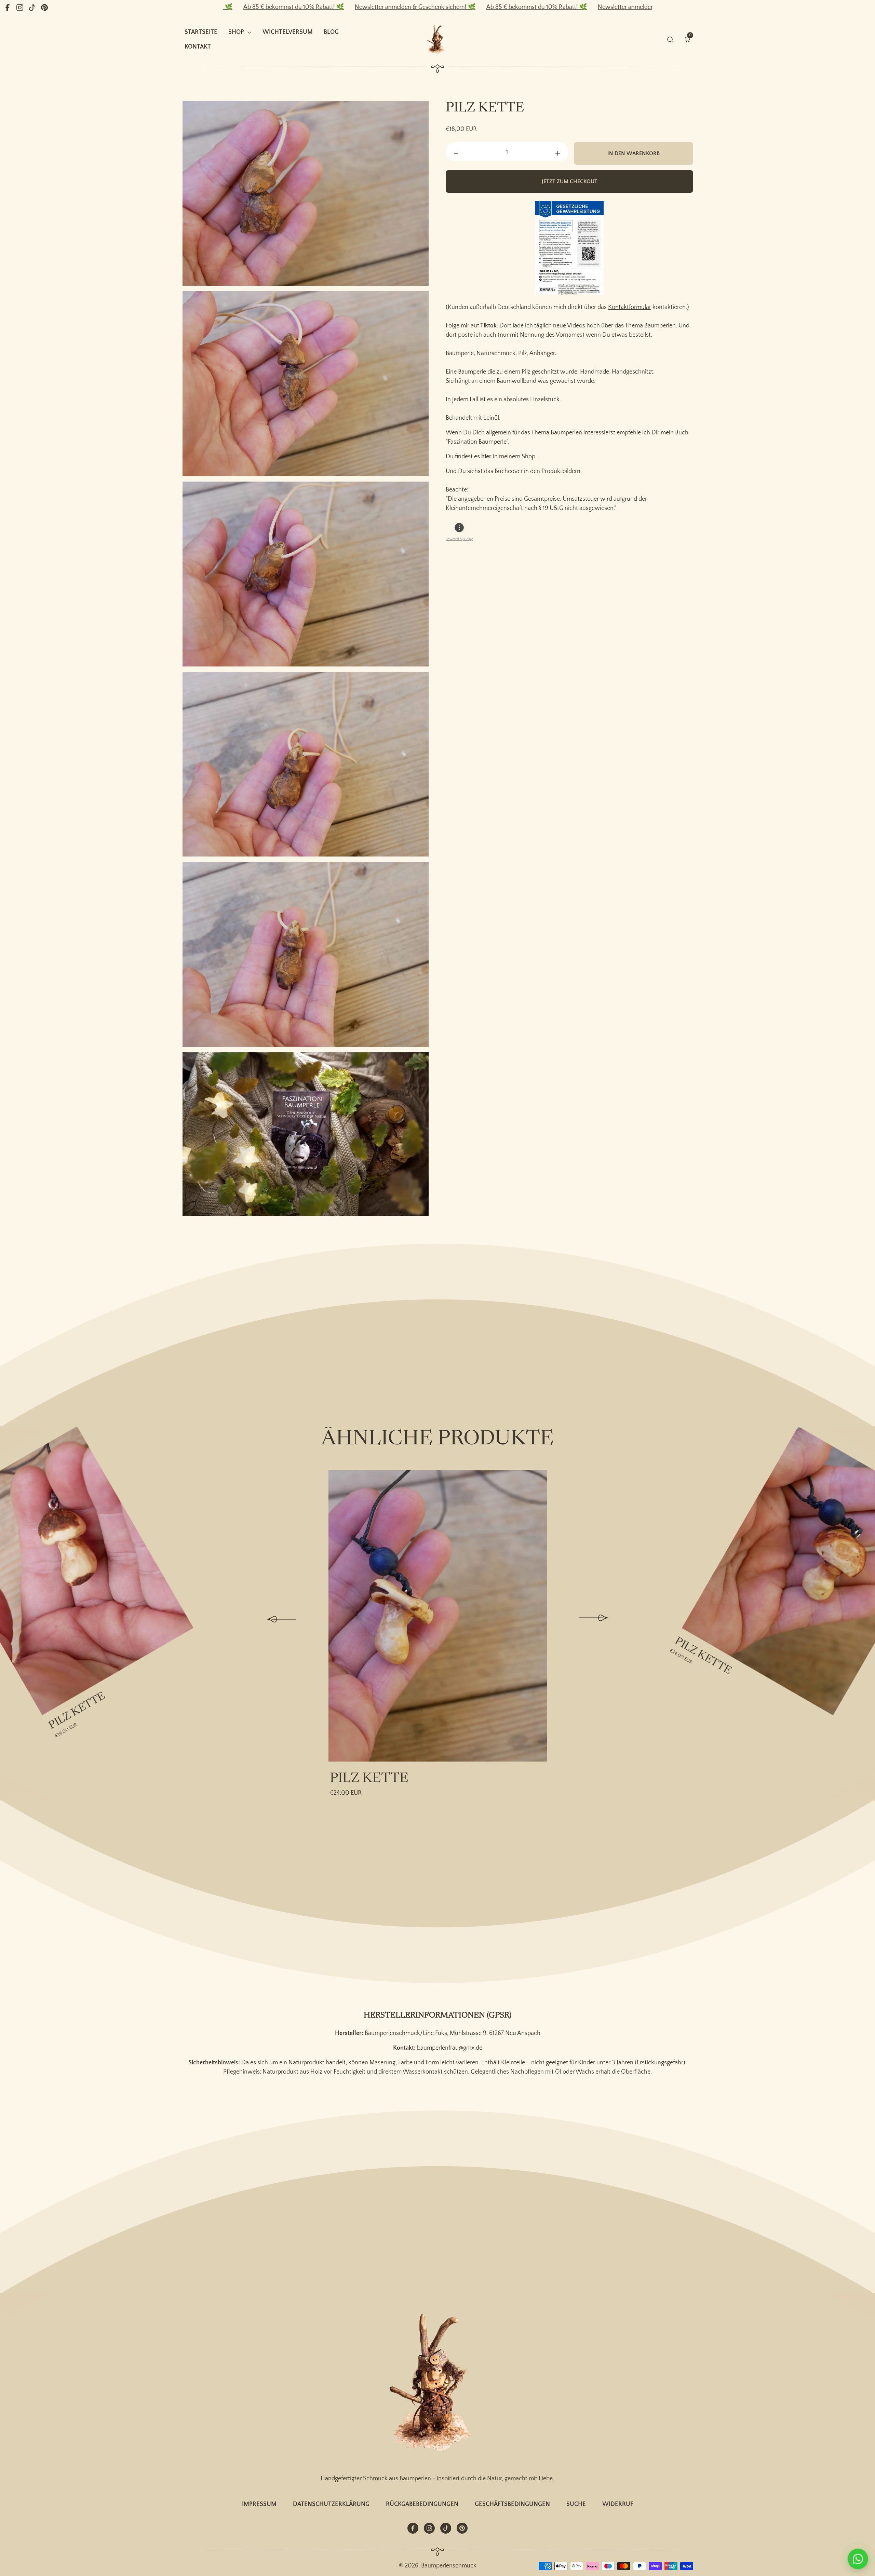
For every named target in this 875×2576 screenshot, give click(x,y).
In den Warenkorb (634, 153)
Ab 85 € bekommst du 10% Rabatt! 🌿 (417, 7)
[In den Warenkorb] (75, 1440)
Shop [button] (236, 32)
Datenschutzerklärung (331, 2504)
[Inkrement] (558, 153)
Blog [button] (331, 32)
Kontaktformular (630, 307)
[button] (687, 39)
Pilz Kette (77, 1711)
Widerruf (618, 2504)
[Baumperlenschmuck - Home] (437, 39)
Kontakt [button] (198, 47)
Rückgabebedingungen (422, 2504)
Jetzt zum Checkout (570, 181)
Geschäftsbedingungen (512, 2504)
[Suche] (670, 39)
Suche (576, 2504)
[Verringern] (456, 153)
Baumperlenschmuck (449, 2566)
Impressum (259, 2504)
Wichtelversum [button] (288, 32)
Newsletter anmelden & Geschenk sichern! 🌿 (296, 7)
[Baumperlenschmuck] (437, 2384)
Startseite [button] (201, 32)
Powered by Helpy (459, 539)
